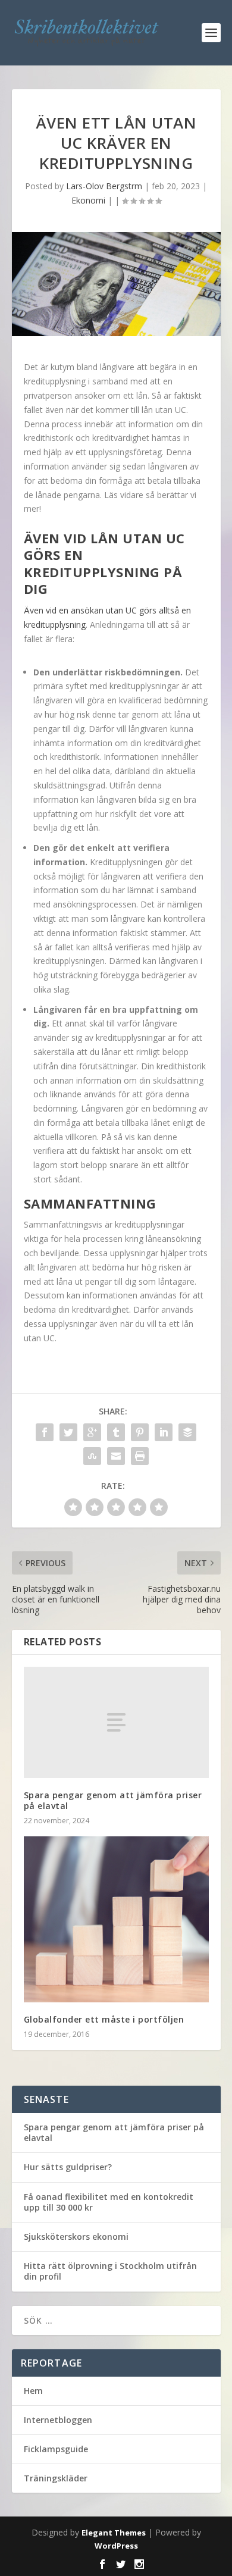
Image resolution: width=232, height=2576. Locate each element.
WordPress (116, 2546)
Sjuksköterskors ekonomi (76, 2237)
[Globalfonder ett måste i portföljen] (116, 1919)
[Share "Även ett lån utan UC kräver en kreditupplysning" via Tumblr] (116, 1432)
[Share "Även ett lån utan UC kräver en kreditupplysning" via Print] (140, 1456)
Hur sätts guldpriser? (68, 2167)
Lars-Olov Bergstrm (104, 186)
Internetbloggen (58, 2420)
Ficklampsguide (56, 2449)
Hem (33, 2391)
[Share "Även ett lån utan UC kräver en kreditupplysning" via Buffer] (187, 1432)
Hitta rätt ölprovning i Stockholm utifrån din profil (110, 2271)
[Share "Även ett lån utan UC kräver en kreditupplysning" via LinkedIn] (164, 1432)
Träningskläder (56, 2478)
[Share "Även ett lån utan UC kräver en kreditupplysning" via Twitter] (68, 1432)
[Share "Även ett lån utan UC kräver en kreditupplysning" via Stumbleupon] (92, 1456)
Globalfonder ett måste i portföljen (104, 2019)
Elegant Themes (114, 2533)
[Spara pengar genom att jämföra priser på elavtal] (116, 1722)
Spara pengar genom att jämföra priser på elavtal (113, 1800)
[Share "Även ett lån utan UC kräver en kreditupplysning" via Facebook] (45, 1432)
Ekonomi (88, 200)
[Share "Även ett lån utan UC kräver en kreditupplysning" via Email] (116, 1456)
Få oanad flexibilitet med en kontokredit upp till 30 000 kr (109, 2202)
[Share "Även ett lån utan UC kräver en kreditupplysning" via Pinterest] (140, 1432)
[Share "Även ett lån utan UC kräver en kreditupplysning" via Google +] (92, 1432)
